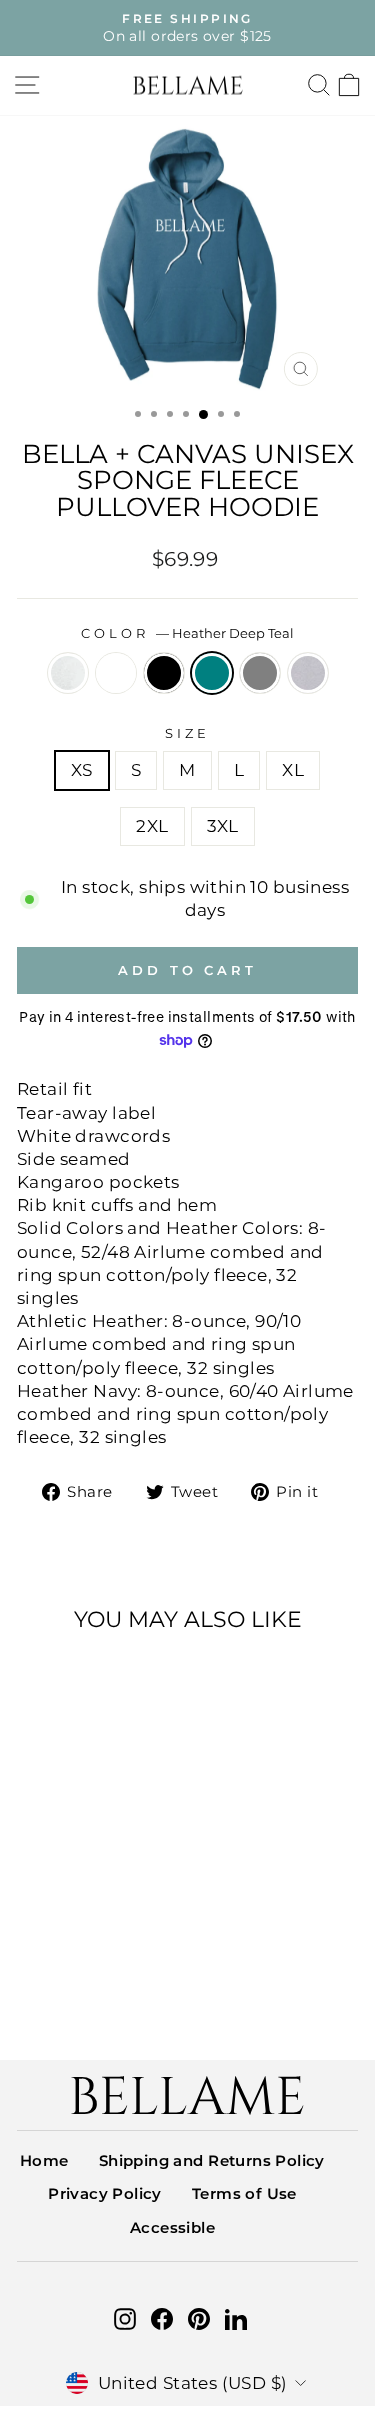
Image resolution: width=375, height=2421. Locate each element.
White (116, 673)
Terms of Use (244, 2193)
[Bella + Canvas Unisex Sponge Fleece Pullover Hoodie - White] (58, 1972)
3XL (223, 826)
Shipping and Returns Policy (212, 2160)
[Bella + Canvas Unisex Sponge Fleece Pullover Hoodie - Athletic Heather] (81, 1991)
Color (187, 633)
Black (164, 673)
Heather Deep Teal (212, 673)
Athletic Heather (308, 673)
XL (293, 770)
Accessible (172, 2227)
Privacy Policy (105, 2193)
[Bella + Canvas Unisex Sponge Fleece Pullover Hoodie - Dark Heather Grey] (127, 1972)
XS (82, 770)
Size (187, 733)
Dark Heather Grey (260, 673)
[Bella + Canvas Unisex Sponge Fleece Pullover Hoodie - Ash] (35, 1972)
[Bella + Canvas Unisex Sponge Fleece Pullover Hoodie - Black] (81, 1972)
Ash (68, 673)
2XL (152, 826)
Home (44, 2160)
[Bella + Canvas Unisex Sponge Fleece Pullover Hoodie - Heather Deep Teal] (104, 1972)
